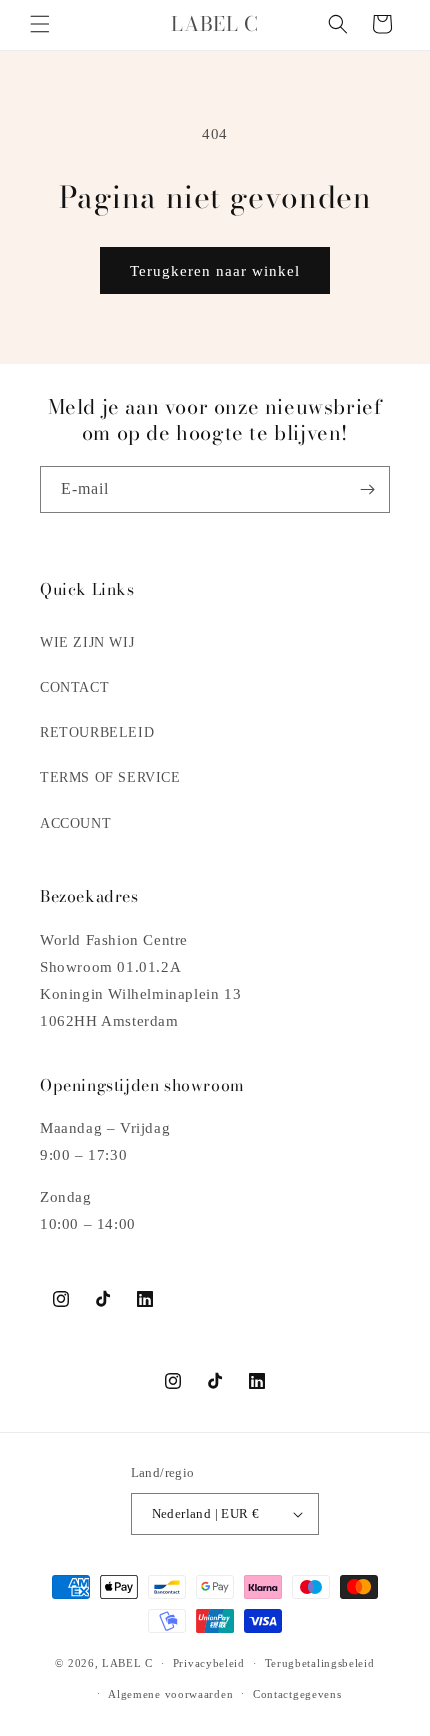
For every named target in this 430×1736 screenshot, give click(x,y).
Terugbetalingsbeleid (320, 1663)
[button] (40, 24)
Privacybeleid (209, 1663)
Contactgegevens (297, 1694)
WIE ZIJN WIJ (87, 642)
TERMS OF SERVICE (110, 777)
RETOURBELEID (97, 732)
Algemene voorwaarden (170, 1694)
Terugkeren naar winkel (215, 271)
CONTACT (74, 687)
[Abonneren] (367, 489)
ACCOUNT (75, 823)
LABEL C (127, 1663)
